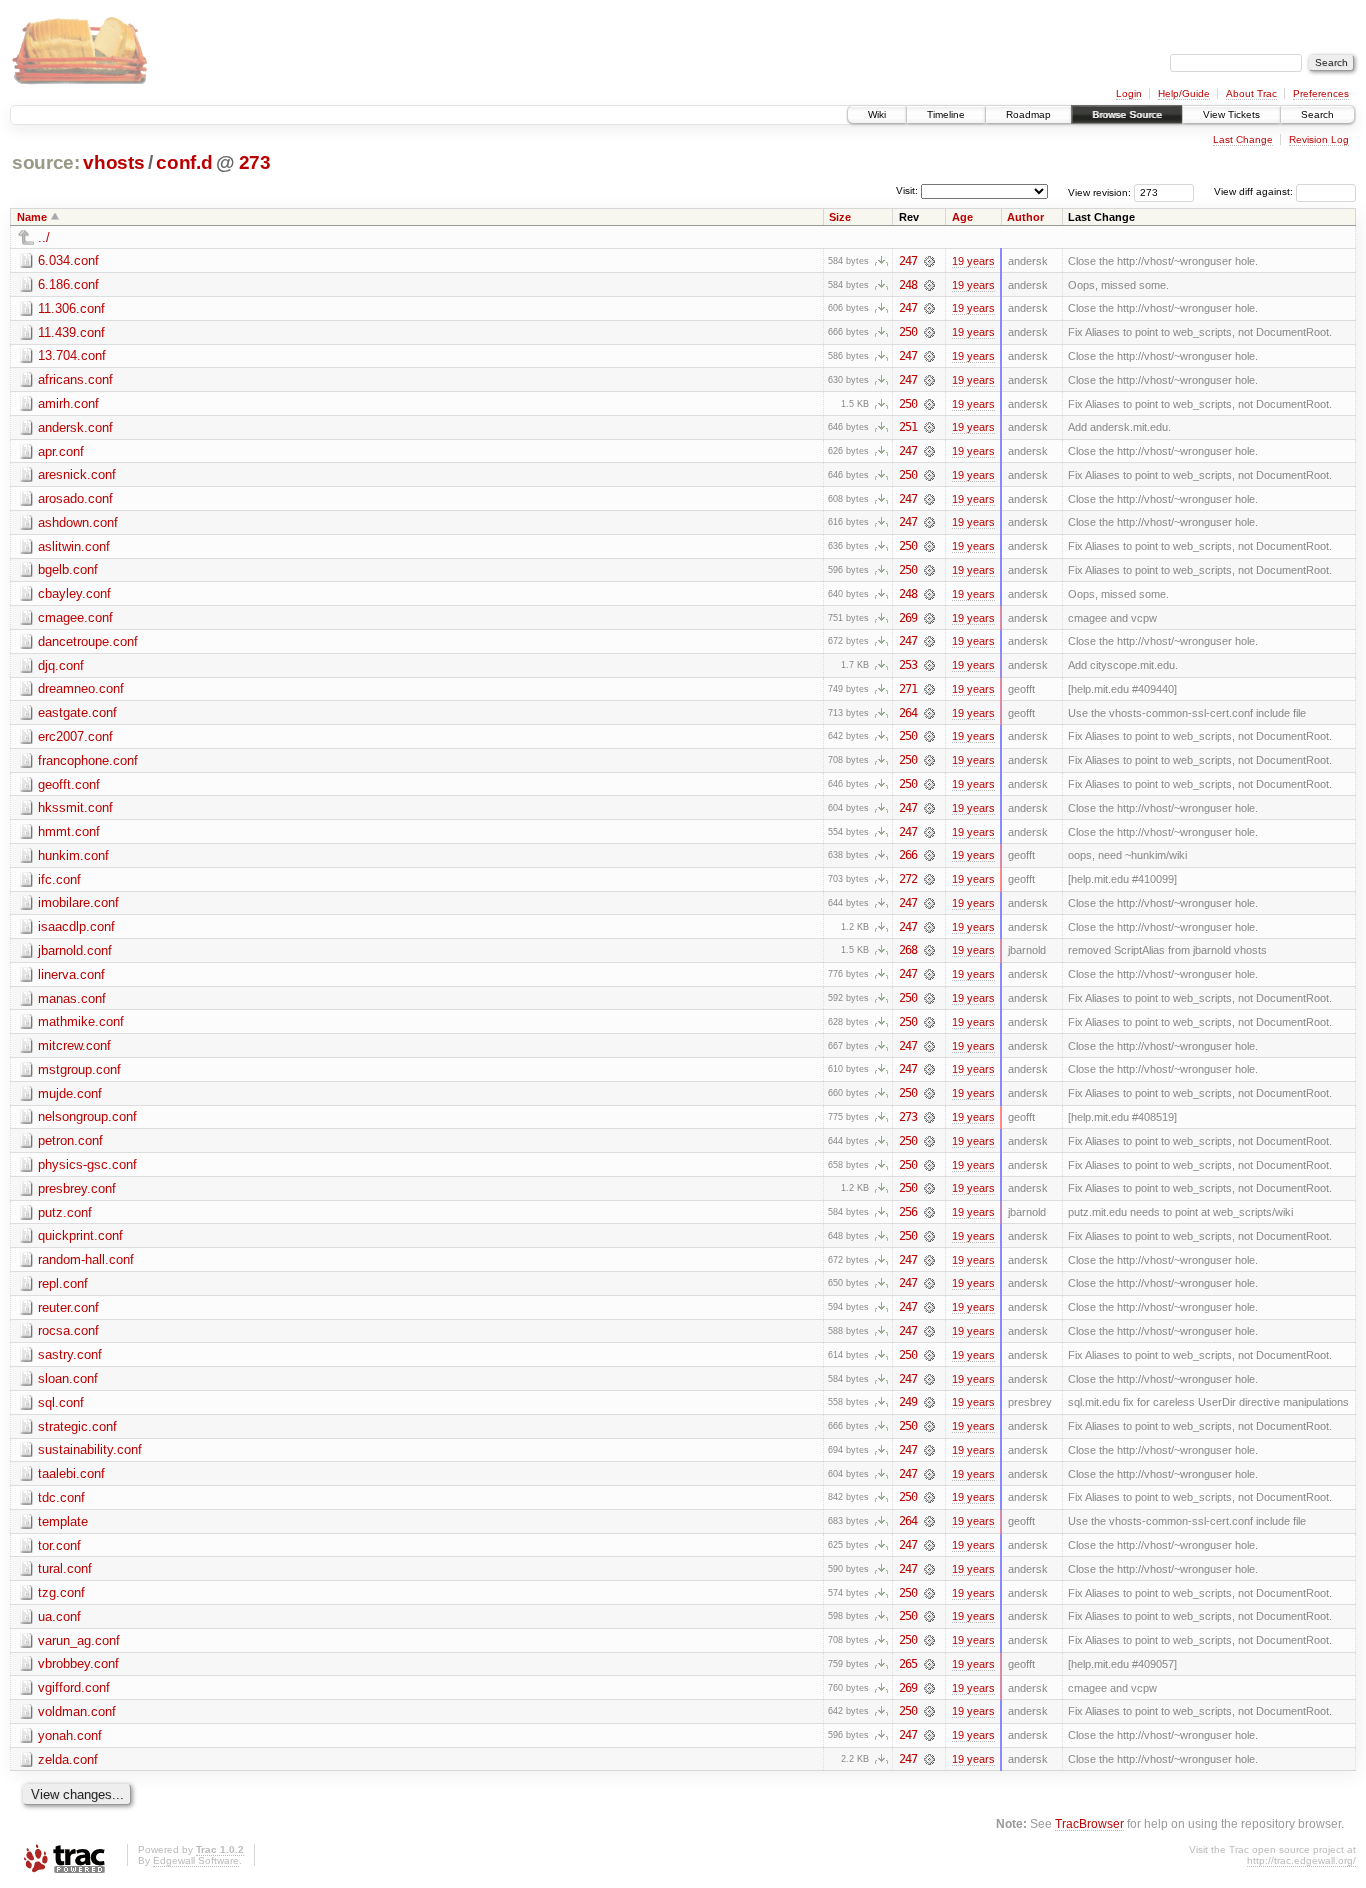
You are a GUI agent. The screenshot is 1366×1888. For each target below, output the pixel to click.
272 (908, 879)
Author (1025, 217)
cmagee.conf (75, 617)
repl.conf (63, 1283)
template (63, 1521)
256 (908, 1212)
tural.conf (65, 1568)
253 (908, 665)
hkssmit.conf (75, 807)
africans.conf (75, 379)
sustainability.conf (90, 1449)
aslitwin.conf (74, 546)
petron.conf (70, 1140)
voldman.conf (77, 1711)
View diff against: (1255, 191)
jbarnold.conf (75, 950)
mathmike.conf (81, 1021)
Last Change (1243, 139)
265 (908, 1664)
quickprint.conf (80, 1235)
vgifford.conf (74, 1687)
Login (1129, 93)
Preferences (1321, 93)
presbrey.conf (77, 1188)
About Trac (1251, 93)
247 (908, 261)
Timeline (946, 114)
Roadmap (1028, 114)
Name (32, 217)
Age (962, 217)
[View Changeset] (929, 261)
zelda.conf (68, 1759)
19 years (973, 261)
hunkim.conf (73, 855)
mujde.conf (70, 1093)
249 (908, 1402)
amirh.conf (68, 403)
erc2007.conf (75, 736)
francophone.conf (88, 760)
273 (255, 162)
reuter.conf (68, 1307)
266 (908, 855)
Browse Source (1127, 114)
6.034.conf (68, 260)
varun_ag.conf (79, 1640)
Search (1317, 114)
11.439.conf (71, 332)
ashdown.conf (78, 522)
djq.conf (61, 665)
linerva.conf (71, 974)
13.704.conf (72, 355)
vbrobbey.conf (78, 1663)
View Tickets (1231, 114)
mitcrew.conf (74, 1045)
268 (908, 950)
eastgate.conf (77, 712)
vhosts (113, 162)
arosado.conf (75, 498)
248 (908, 285)
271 (908, 689)
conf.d (184, 162)
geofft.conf (69, 784)
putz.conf (65, 1212)
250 (908, 332)
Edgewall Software (196, 1860)
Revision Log (1319, 139)
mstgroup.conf (79, 1069)
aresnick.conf (77, 474)
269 (908, 618)
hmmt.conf (69, 831)
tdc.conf (61, 1497)
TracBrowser (1089, 1823)
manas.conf (72, 998)
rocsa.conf (68, 1330)
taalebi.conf (71, 1473)
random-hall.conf (86, 1259)
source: (46, 162)
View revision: (1099, 191)
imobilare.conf (78, 902)
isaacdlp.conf (76, 926)
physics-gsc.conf (87, 1164)
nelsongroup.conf (87, 1116)
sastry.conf (70, 1354)
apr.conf (61, 451)
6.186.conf (68, 284)
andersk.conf (75, 427)
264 (908, 713)
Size (840, 217)
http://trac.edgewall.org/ (1301, 1860)
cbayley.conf (74, 593)
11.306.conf (71, 308)
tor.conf (59, 1545)
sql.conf (61, 1402)
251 (908, 427)
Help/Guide (1184, 93)
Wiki (877, 114)
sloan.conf (68, 1378)
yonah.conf (70, 1735)
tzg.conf (61, 1592)
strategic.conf (77, 1426)
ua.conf (59, 1616)
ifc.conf (59, 879)
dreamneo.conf (81, 688)
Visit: (907, 190)
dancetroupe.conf (88, 641)
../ (44, 237)
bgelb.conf (68, 569)
